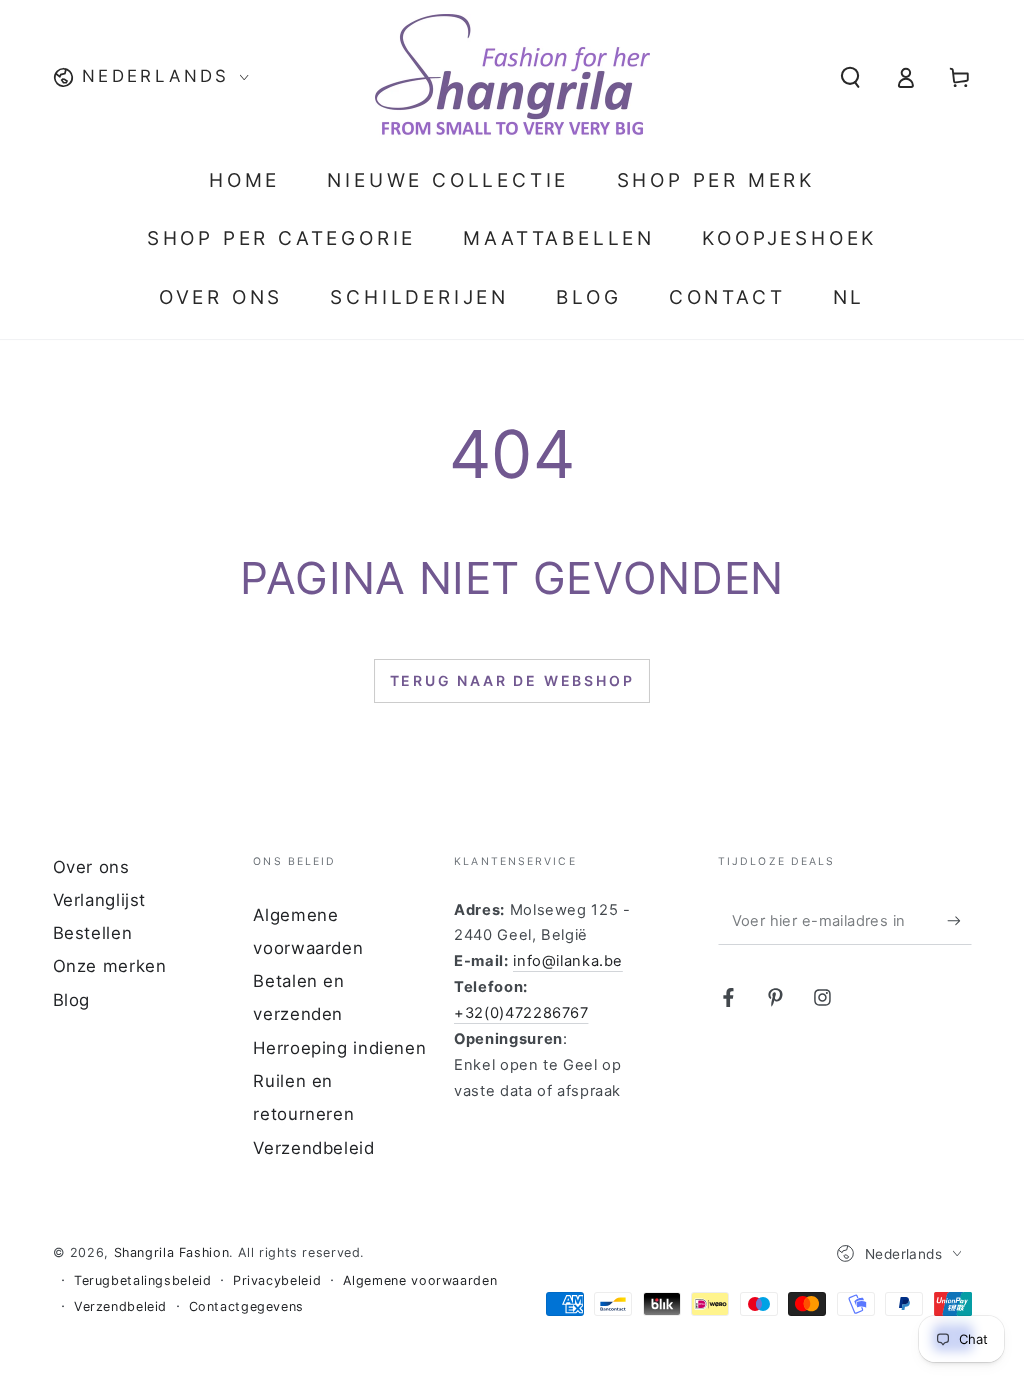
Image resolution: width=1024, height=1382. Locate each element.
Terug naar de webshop (512, 680)
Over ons (91, 867)
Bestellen (93, 933)
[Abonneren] (959, 921)
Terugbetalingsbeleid (143, 1280)
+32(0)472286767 (521, 1013)
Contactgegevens (246, 1306)
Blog (72, 1000)
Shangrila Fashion (172, 1252)
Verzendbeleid (313, 1148)
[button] (850, 77)
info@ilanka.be (568, 961)
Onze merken (110, 966)
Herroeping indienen (339, 1048)
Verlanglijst (100, 900)
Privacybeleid (277, 1280)
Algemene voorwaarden (420, 1280)
